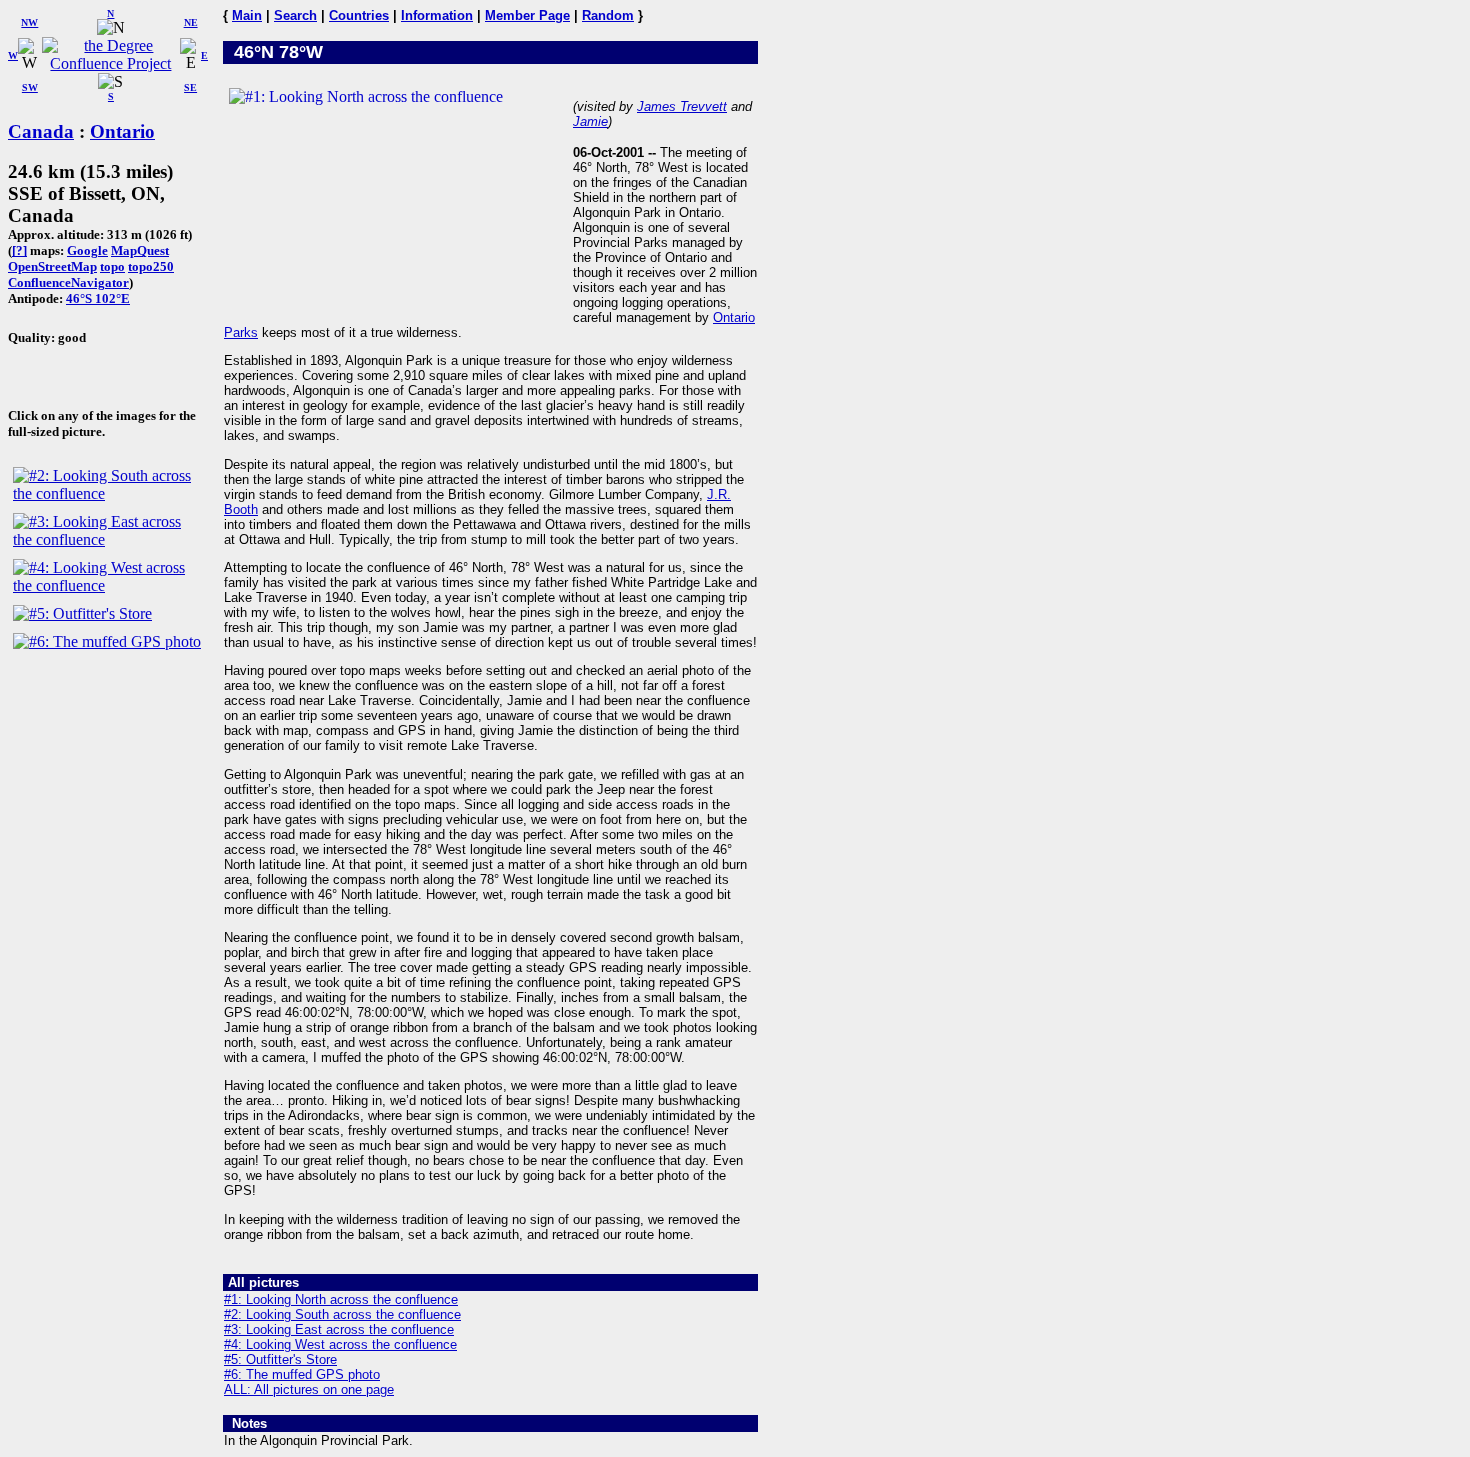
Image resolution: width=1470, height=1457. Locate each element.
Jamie (590, 121)
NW (29, 22)
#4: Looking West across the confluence (340, 1344)
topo (112, 266)
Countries (359, 15)
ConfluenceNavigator (68, 282)
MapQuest (140, 250)
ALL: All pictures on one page (309, 1389)
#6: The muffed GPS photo (302, 1374)
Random (608, 15)
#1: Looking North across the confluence (341, 1299)
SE (190, 87)
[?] (19, 250)
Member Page (527, 15)
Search (295, 15)
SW (30, 87)
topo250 (151, 266)
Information (437, 15)
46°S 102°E (98, 298)
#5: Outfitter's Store (280, 1359)
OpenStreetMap (52, 266)
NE (191, 22)
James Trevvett (682, 106)
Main (247, 15)
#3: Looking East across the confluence (339, 1329)
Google (87, 250)
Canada (41, 131)
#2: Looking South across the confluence (342, 1314)
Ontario (122, 131)
